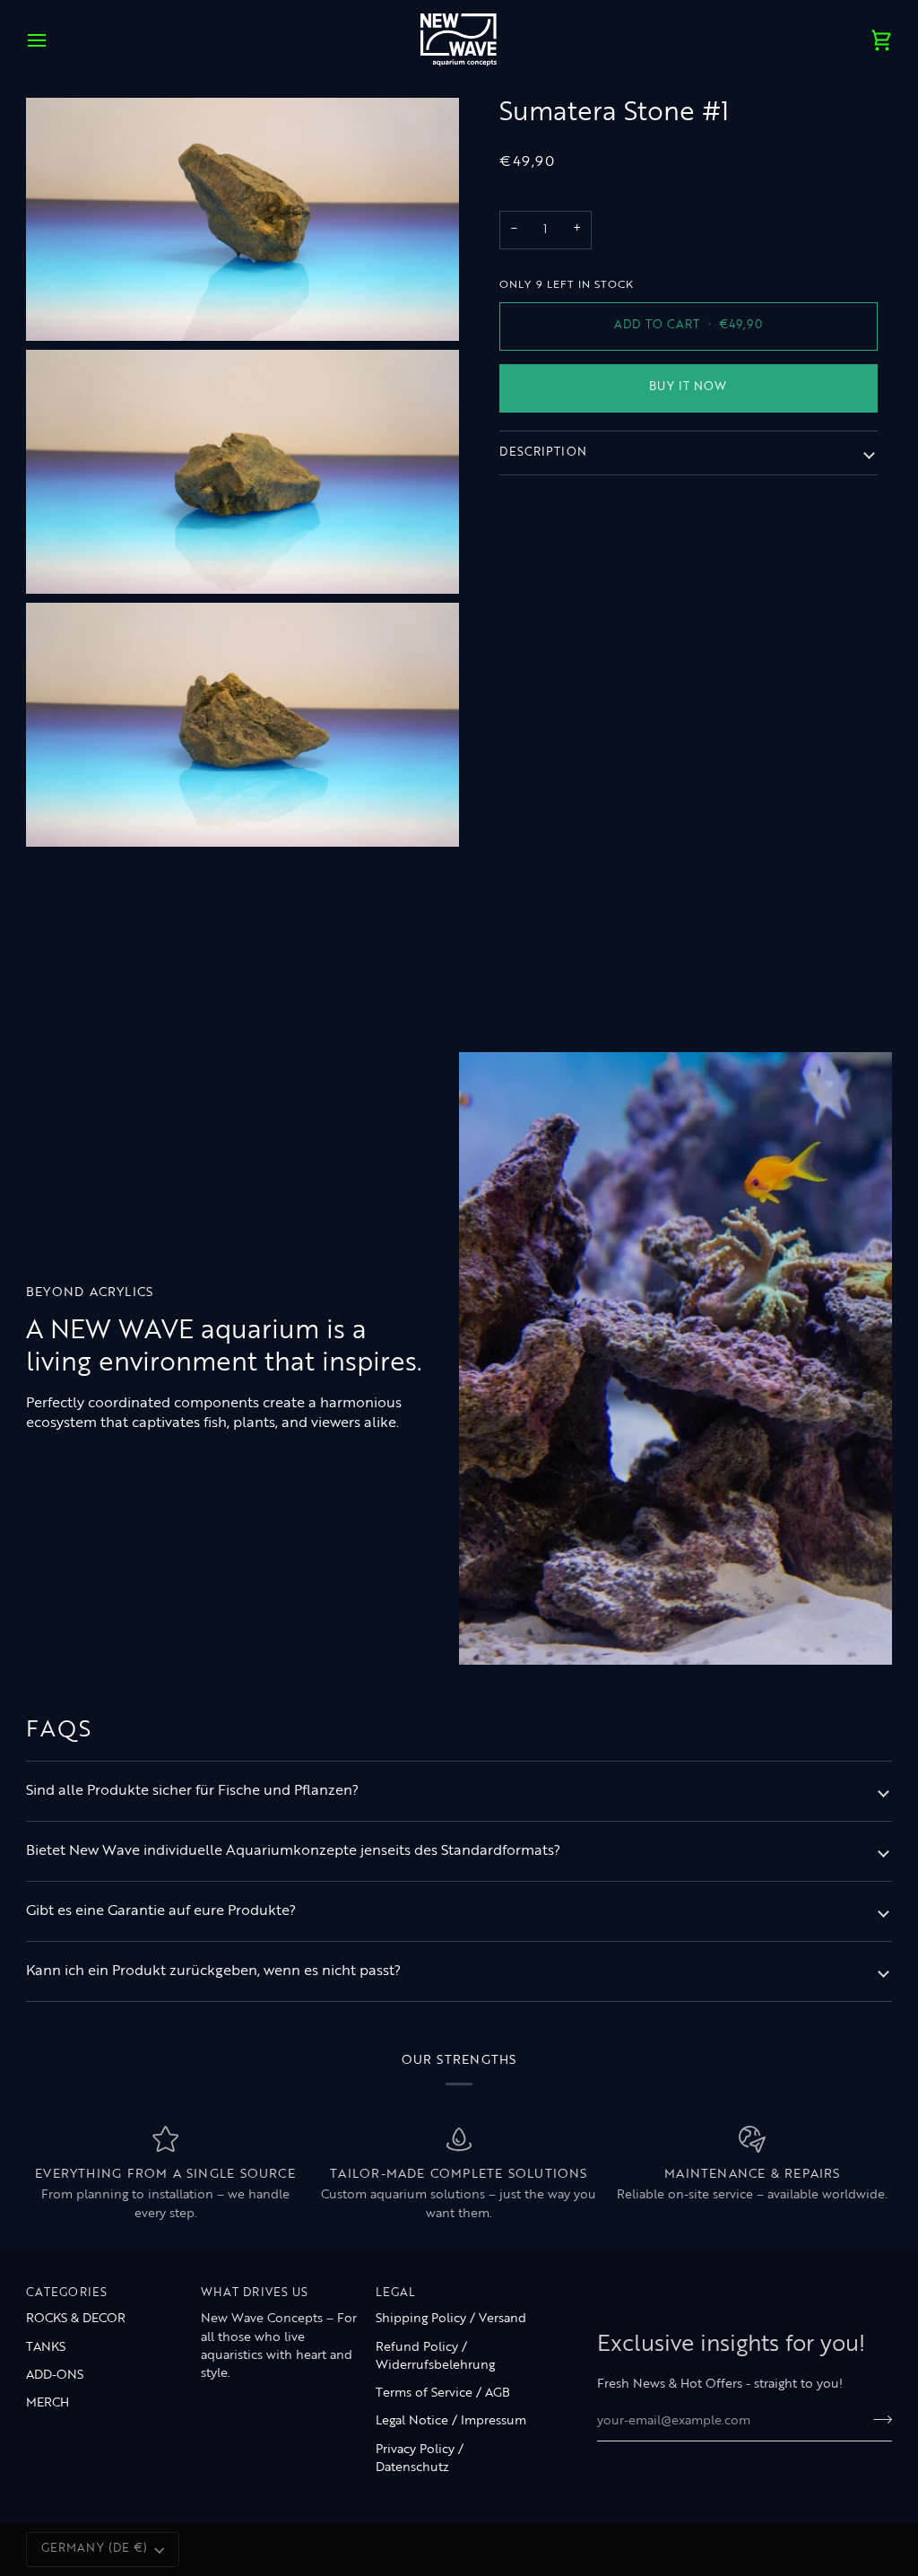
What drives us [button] (255, 2293)
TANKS (46, 2348)
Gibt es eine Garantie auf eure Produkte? (161, 1911)
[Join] (877, 2419)
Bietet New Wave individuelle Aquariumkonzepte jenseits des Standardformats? (293, 1851)
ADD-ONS (55, 2376)
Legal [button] (396, 2293)
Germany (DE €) (95, 2549)
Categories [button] (67, 2293)
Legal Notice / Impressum (451, 2421)
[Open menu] (53, 40)
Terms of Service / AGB (443, 2393)
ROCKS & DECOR (76, 2319)
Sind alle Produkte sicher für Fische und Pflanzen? (192, 1791)
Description (543, 453)
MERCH (48, 2403)
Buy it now (688, 387)
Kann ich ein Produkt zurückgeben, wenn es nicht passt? (213, 1971)
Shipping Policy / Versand (451, 2319)
